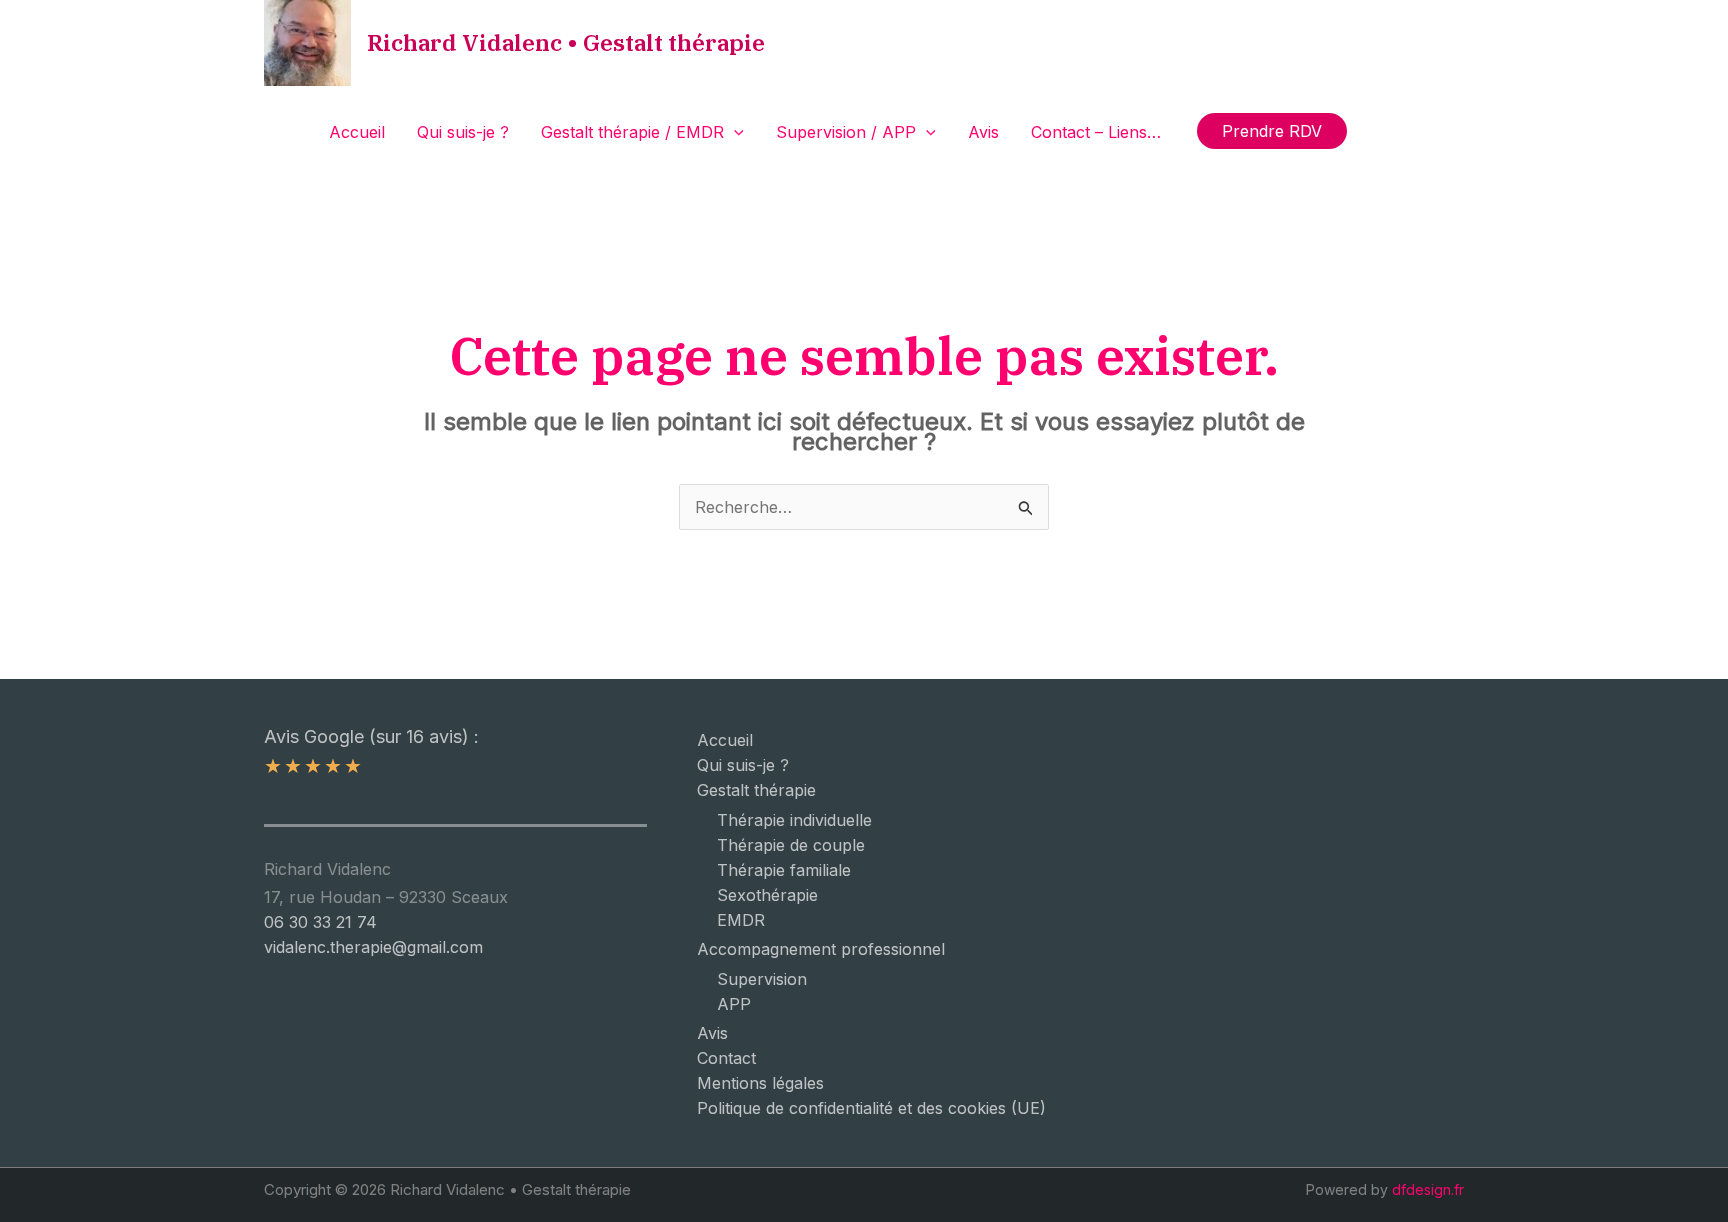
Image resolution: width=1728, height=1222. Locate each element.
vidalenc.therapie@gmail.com (373, 947)
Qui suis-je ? (463, 132)
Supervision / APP (846, 132)
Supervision (762, 979)
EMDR (741, 920)
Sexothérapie (767, 895)
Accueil (357, 132)
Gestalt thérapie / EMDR (632, 132)
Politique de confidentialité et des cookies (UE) (871, 1108)
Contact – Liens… (1096, 132)
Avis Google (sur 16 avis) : (371, 736)
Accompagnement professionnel (821, 949)
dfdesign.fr (1428, 1189)
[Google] (1406, 132)
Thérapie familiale (784, 870)
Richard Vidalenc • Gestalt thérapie (566, 42)
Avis (983, 132)
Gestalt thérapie (756, 790)
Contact (726, 1058)
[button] (734, 132)
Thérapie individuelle (794, 820)
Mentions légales (760, 1083)
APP (734, 1004)
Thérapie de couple (791, 845)
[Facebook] (1376, 132)
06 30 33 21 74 (320, 922)
